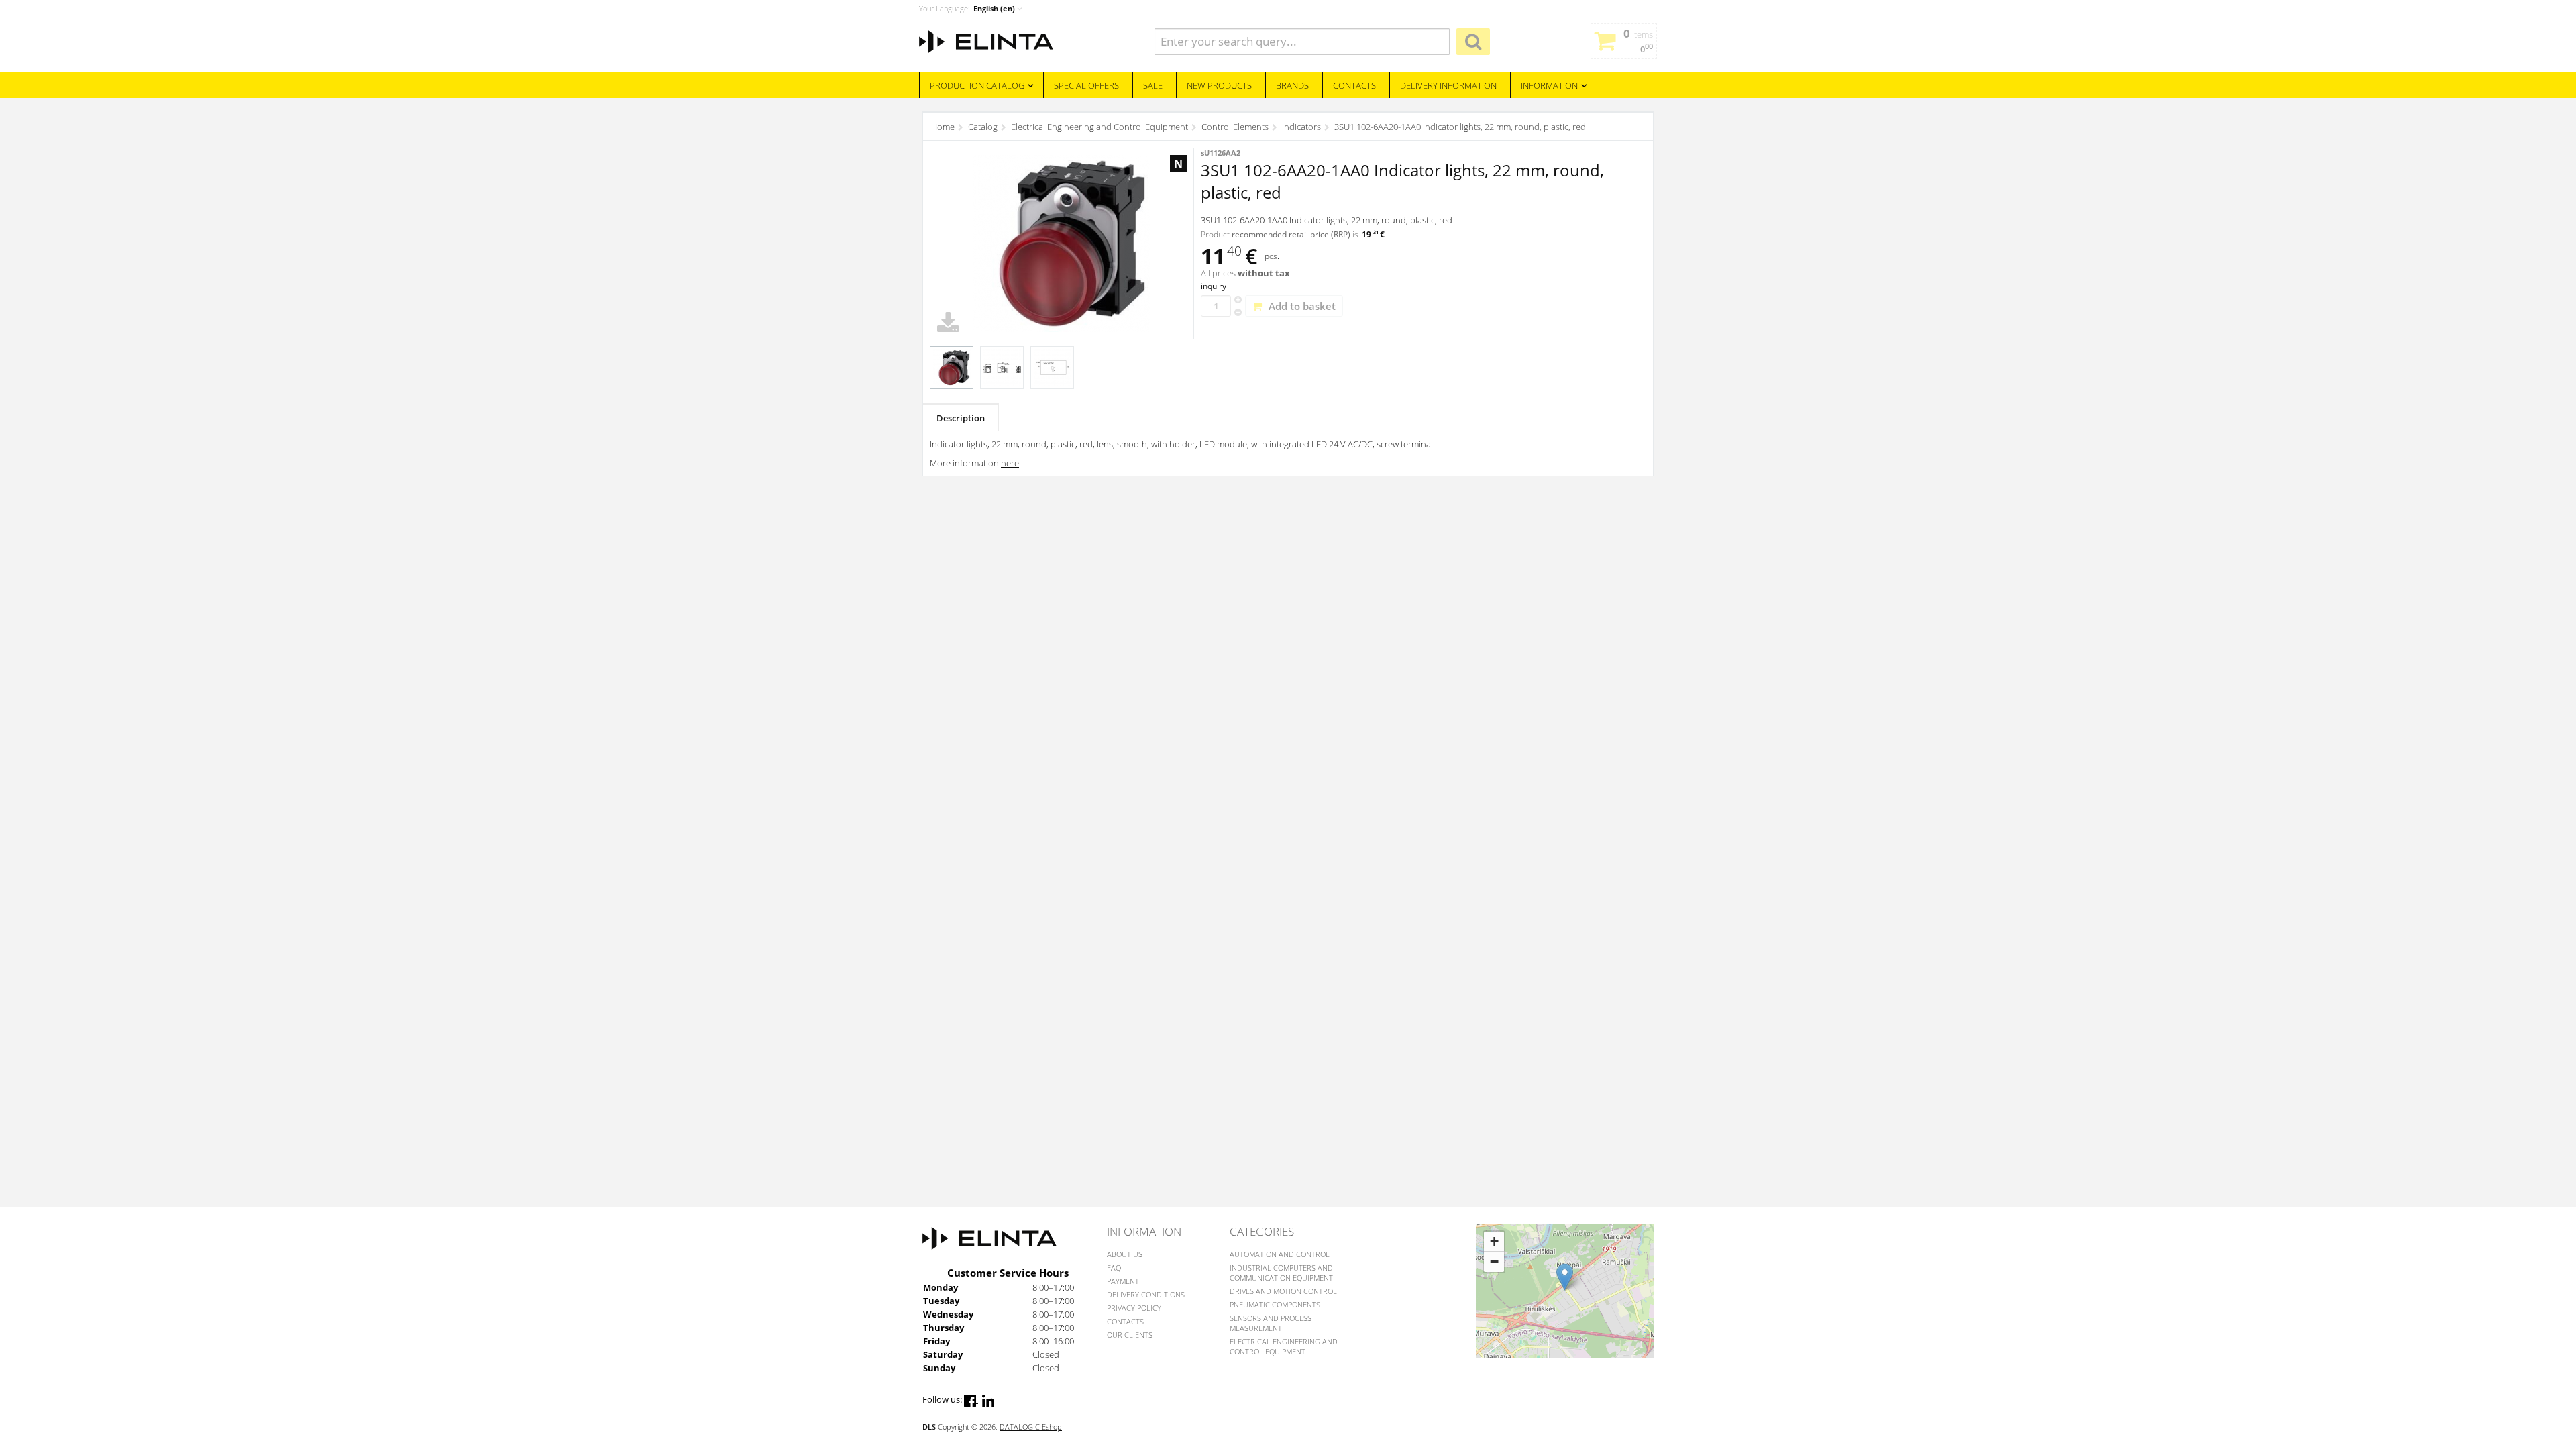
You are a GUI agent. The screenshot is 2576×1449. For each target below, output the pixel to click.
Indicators (1301, 127)
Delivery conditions (1146, 1294)
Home (943, 127)
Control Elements (1235, 127)
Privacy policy (1134, 1308)
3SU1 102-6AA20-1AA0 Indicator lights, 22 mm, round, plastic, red (1460, 127)
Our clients (1130, 1335)
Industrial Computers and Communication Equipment (1281, 1273)
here (1010, 463)
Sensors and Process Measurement (1271, 1323)
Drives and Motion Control (1283, 1291)
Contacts (1125, 1321)
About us (1125, 1254)
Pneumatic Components (1275, 1304)
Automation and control (1280, 1254)
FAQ (1114, 1268)
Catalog (983, 127)
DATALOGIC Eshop (1031, 1427)
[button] (1565, 1277)
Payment (1123, 1281)
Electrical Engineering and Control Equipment (1099, 127)
